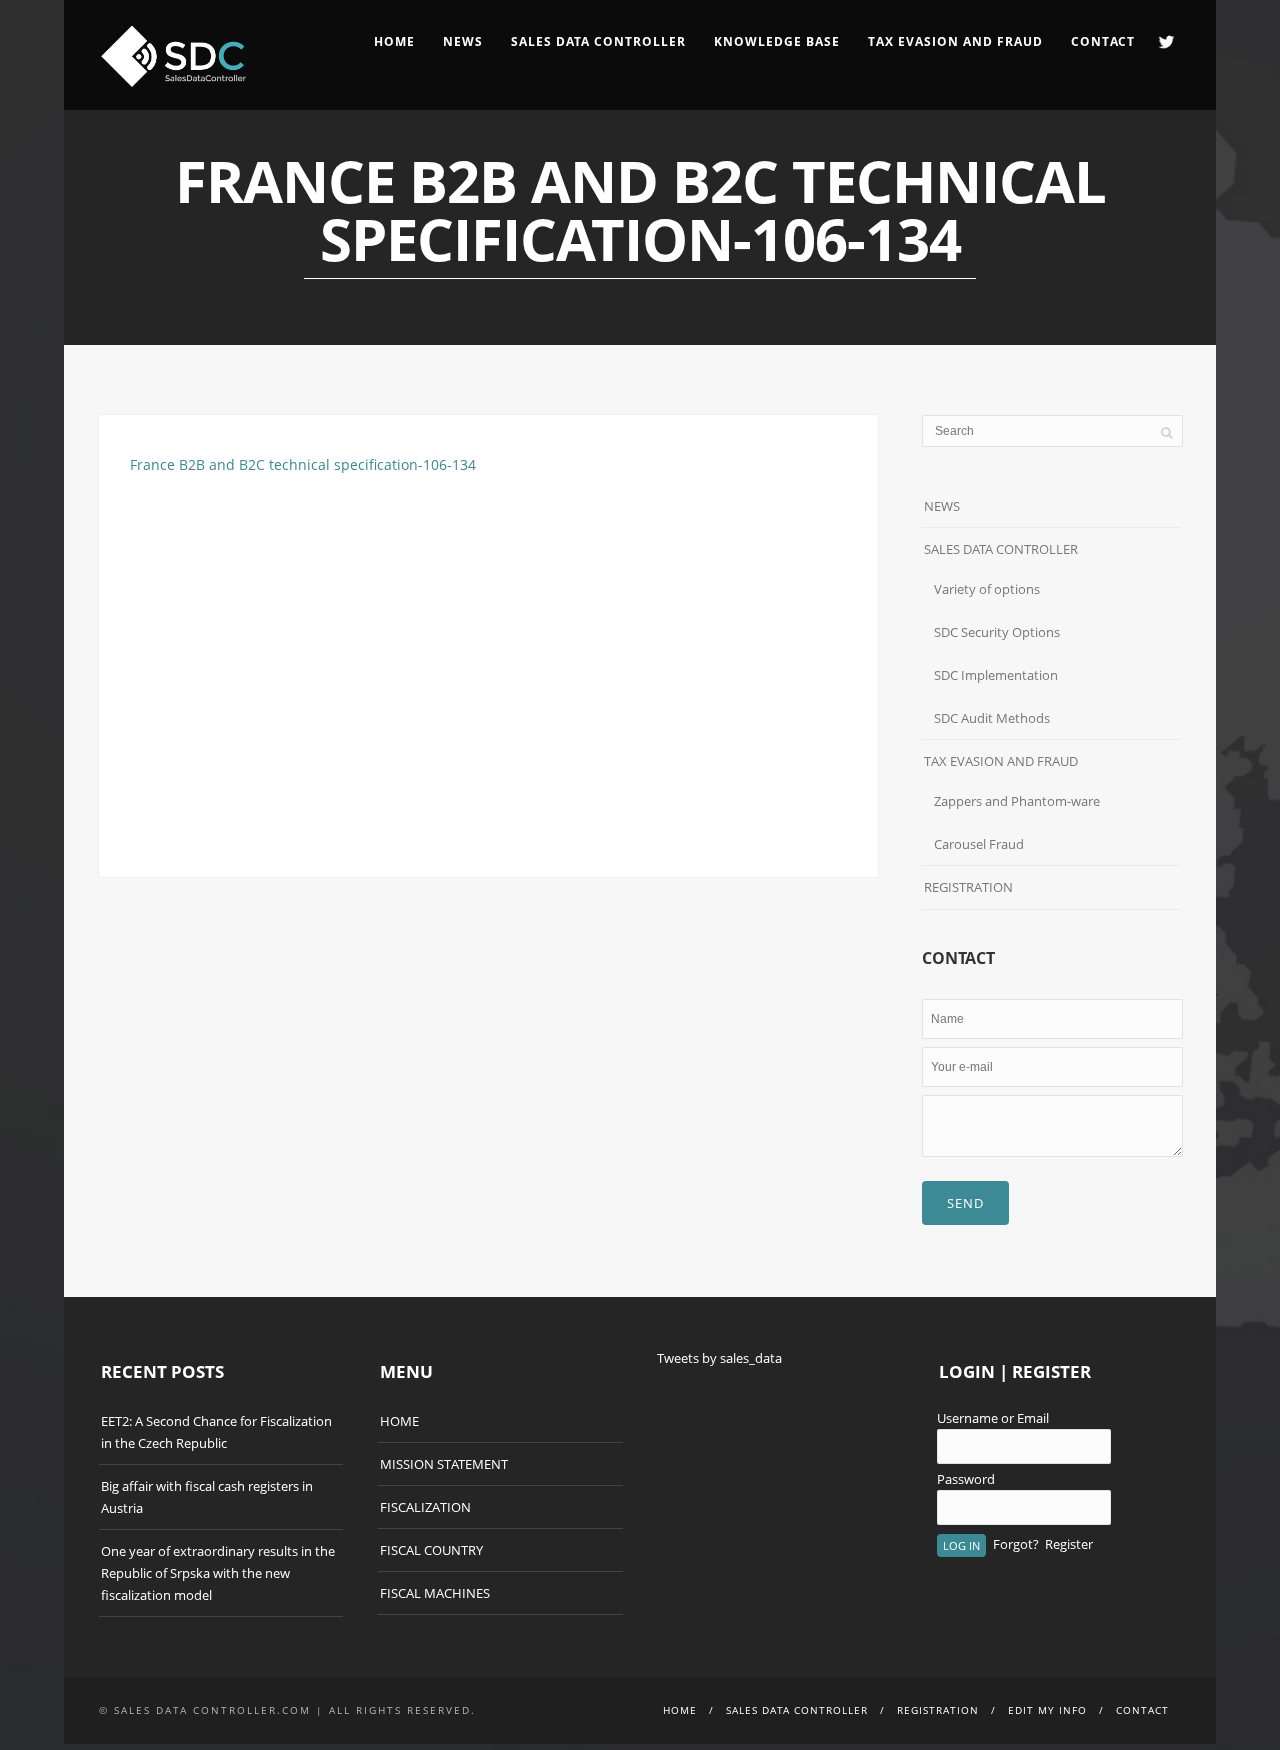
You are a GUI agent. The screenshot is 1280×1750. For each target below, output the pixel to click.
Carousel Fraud (979, 844)
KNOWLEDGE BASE (777, 41)
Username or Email (993, 1418)
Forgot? (1016, 1544)
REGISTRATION (968, 887)
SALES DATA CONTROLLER (598, 41)
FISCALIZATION (425, 1507)
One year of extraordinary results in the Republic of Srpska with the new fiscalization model (218, 1573)
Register (1069, 1544)
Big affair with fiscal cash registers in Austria (207, 1497)
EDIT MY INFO (1047, 1710)
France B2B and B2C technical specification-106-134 (303, 464)
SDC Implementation (996, 675)
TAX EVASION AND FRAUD (1001, 761)
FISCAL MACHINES (435, 1593)
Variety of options (987, 589)
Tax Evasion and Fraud (955, 41)
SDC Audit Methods (992, 718)
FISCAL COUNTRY (431, 1550)
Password (966, 1479)
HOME (394, 41)
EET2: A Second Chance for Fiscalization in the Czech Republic (216, 1432)
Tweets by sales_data (719, 1358)
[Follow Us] (1166, 41)
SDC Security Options (997, 632)
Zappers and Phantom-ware (1017, 801)
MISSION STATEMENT (444, 1464)
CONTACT (1103, 41)
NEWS (463, 41)
